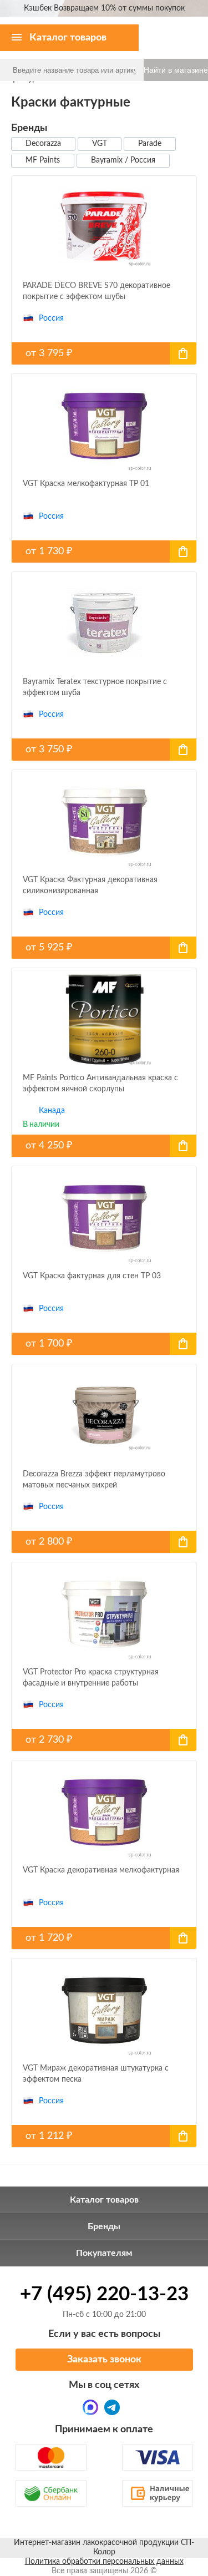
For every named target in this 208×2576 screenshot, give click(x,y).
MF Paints (43, 160)
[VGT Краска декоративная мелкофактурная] (104, 1938)
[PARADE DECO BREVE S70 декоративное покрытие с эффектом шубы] (104, 353)
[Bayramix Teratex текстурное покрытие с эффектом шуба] (104, 750)
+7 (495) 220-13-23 (104, 2294)
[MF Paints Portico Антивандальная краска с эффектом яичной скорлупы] (104, 1146)
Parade (150, 144)
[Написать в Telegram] (112, 2407)
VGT (100, 144)
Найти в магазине (176, 70)
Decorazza (43, 144)
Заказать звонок (104, 2360)
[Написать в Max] (90, 2407)
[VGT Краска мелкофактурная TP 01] (104, 551)
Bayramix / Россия (123, 160)
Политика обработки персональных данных (104, 2562)
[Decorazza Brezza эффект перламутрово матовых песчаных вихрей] (104, 1542)
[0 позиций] (193, 28)
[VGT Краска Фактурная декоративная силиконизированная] (104, 948)
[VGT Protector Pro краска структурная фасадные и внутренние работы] (104, 1740)
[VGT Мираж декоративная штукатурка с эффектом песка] (104, 2136)
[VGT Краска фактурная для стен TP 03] (104, 1344)
